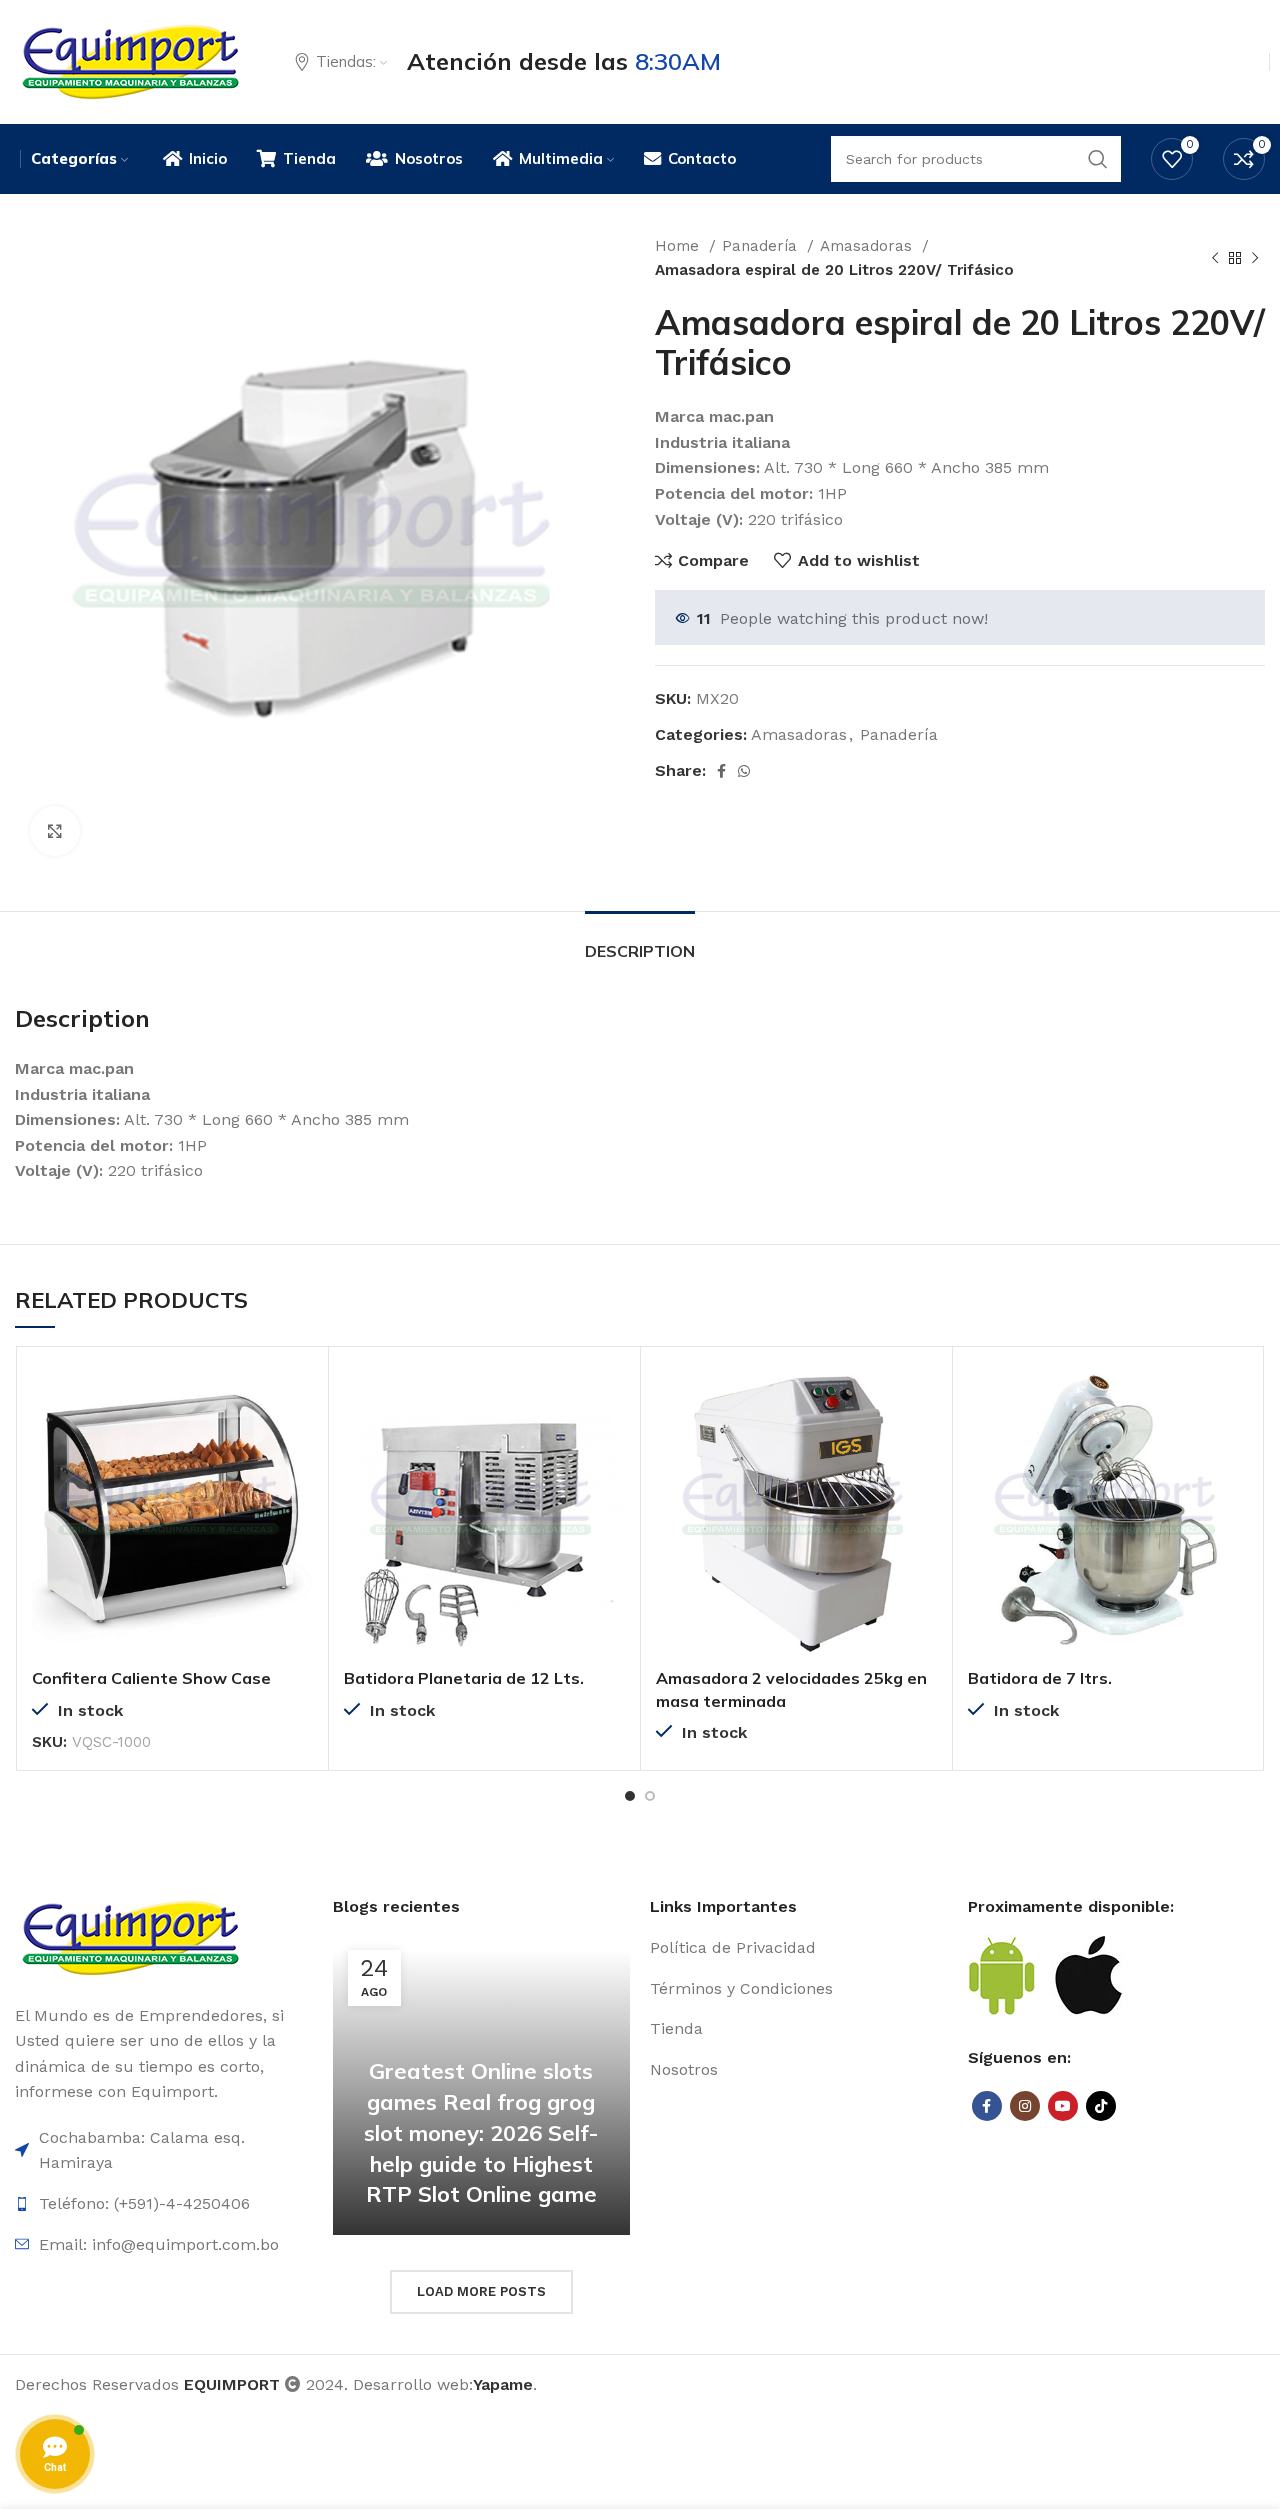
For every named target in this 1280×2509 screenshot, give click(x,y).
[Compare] (298, 1394)
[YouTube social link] (1063, 2106)
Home (679, 246)
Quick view (298, 1439)
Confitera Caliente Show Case (151, 1678)
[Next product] (1255, 258)
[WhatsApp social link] (744, 771)
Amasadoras (868, 246)
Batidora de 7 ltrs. (1040, 1678)
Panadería (762, 246)
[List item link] (799, 1948)
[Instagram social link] (1025, 2106)
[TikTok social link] (1101, 2106)
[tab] (640, 941)
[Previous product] (1215, 258)
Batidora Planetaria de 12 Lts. (464, 1678)
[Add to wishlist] (298, 1484)
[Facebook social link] (721, 771)
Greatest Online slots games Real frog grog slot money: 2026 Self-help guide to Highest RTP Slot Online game (481, 2132)
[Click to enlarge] (55, 831)
